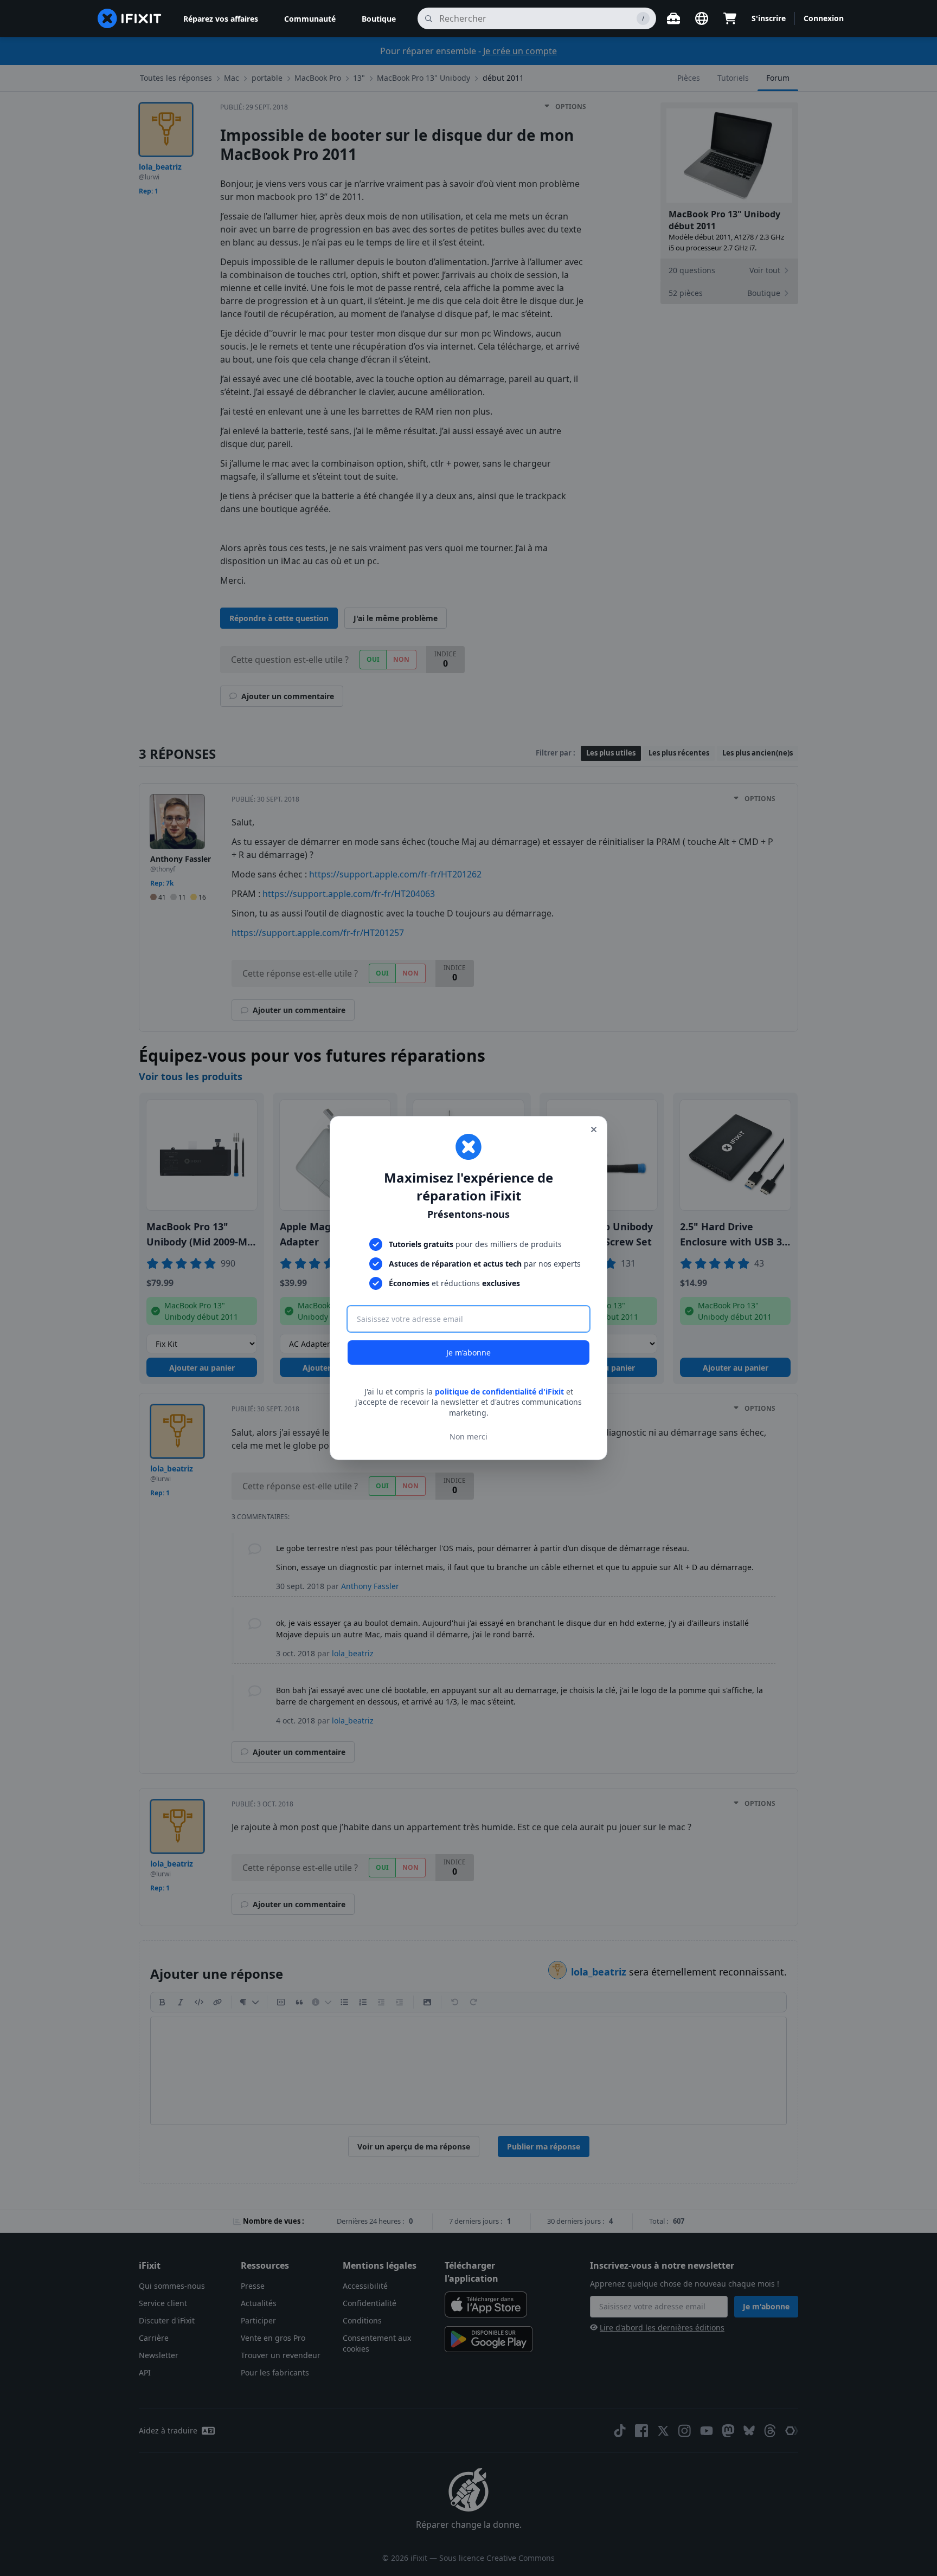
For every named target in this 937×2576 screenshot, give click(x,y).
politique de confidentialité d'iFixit (499, 1392)
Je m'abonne (468, 1352)
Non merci (468, 1437)
